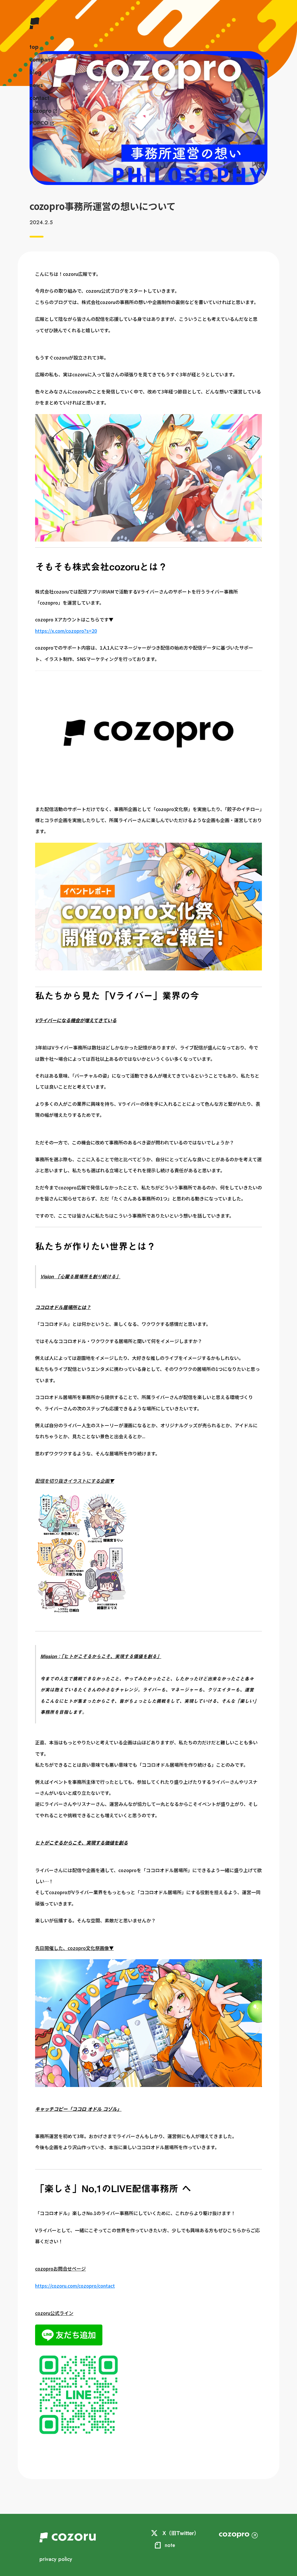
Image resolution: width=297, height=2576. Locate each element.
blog (36, 73)
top (34, 47)
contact (39, 98)
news (36, 85)
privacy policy (56, 2559)
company (41, 60)
